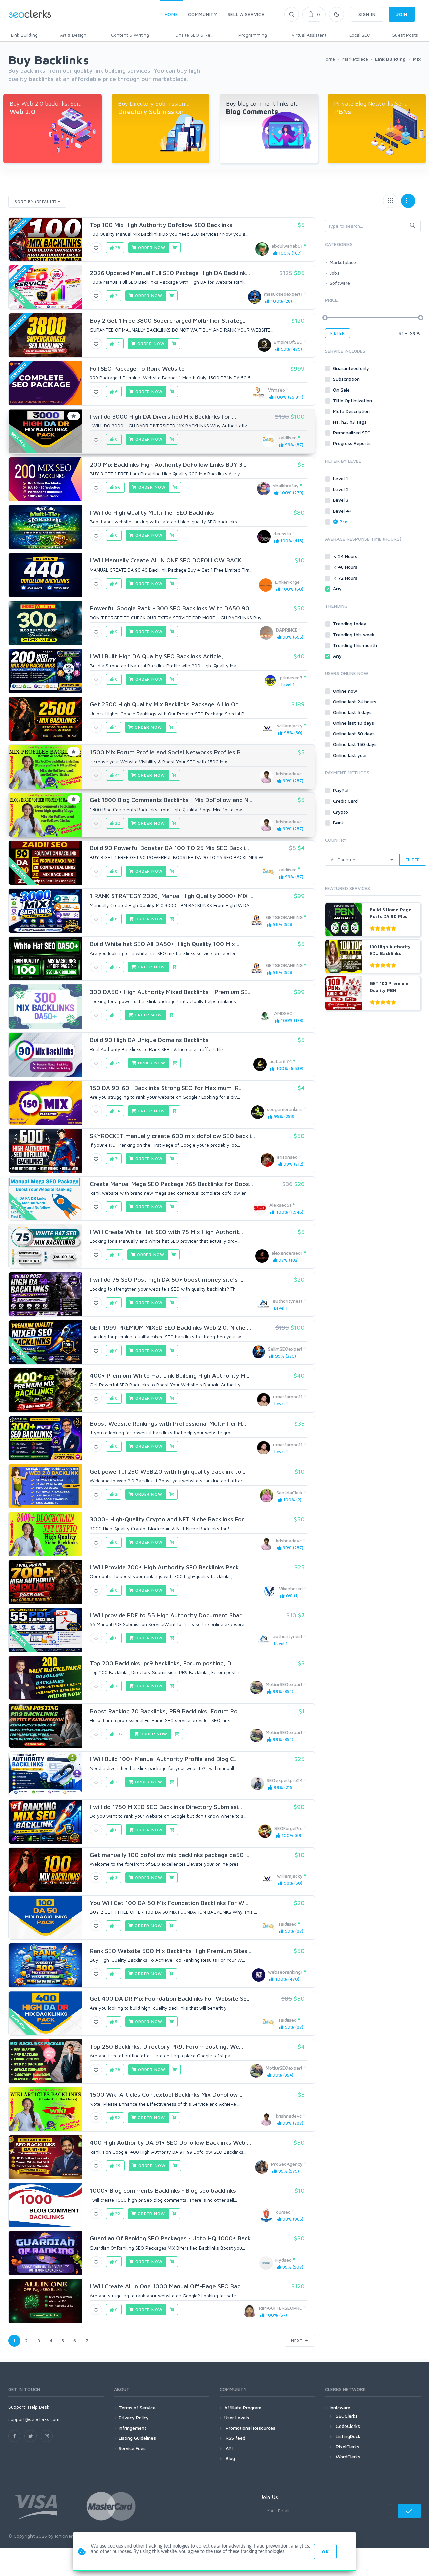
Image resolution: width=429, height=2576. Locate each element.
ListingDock (348, 2436)
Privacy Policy (134, 2418)
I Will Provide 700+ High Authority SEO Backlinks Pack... (166, 1567)
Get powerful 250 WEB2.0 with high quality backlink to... (168, 1471)
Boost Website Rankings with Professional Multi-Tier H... (168, 1423)
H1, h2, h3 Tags (351, 422)
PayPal (341, 790)
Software (340, 283)
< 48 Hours (346, 567)
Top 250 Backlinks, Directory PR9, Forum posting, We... (166, 2047)
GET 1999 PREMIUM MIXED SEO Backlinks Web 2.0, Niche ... (170, 1328)
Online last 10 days (354, 723)
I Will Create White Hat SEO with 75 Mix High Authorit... (166, 1232)
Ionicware (340, 2408)
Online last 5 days (353, 712)
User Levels (237, 2418)
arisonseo (287, 1157)
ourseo (283, 2212)
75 (117, 1063)
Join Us (269, 2497)
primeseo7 (291, 678)
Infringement (133, 2428)
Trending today (350, 624)
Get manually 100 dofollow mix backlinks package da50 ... (170, 1855)
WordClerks (348, 2457)
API (228, 2448)
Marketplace (343, 262)
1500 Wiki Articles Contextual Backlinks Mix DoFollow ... (167, 2094)
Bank (339, 822)
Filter (338, 333)
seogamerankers (285, 1109)
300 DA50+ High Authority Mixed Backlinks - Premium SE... (171, 992)
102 (118, 1734)
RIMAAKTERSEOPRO (281, 2308)
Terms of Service (137, 2408)
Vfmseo (277, 390)
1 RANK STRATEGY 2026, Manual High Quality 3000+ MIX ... (172, 896)
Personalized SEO (353, 433)
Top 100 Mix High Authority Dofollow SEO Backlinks (161, 225)
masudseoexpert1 (283, 294)
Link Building (24, 35)
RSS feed (235, 2438)
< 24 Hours (346, 556)
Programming (253, 35)
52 (117, 2118)
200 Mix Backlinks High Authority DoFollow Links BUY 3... (168, 464)
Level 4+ (343, 511)
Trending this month (356, 645)
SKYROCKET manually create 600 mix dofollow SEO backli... (172, 1136)
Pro (343, 521)
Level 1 (341, 478)
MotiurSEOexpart (284, 1684)
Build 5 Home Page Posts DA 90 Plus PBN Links (390, 916)
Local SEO (360, 35)
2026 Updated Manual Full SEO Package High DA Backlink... (170, 273)
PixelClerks (348, 2446)
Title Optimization (353, 400)
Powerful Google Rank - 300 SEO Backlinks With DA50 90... (172, 608)
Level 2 (342, 489)
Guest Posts (405, 35)
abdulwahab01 (287, 246)
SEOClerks (347, 2416)
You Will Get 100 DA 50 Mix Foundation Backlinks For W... (169, 1903)
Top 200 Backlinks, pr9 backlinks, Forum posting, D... (163, 1663)
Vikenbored (291, 1588)
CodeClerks (348, 2426)
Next (298, 2341)
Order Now (151, 248)
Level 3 (341, 500)
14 (117, 1111)
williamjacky (290, 726)
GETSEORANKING (284, 917)
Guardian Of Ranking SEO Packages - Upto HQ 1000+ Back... (172, 2238)
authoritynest (288, 1301)
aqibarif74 (281, 1061)
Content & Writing (130, 35)
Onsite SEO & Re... (194, 35)
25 (117, 967)
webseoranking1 (285, 1972)
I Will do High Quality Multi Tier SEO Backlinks (152, 512)
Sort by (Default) (36, 202)
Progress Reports (353, 443)
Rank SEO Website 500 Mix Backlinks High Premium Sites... (171, 1951)
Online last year (351, 755)
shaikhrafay (286, 486)
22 (117, 823)
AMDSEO (283, 1013)
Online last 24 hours (355, 701)
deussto (282, 533)
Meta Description (352, 411)
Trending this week (354, 634)
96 (117, 487)
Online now (346, 691)
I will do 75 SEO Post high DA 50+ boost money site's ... (167, 1280)
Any (338, 588)
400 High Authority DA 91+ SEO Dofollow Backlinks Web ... (170, 2142)
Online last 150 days (356, 744)
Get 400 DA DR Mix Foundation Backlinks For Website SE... (170, 1999)
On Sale (342, 390)
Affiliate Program (243, 2408)
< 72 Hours (346, 578)
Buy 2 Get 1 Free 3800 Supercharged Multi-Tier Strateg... (168, 321)
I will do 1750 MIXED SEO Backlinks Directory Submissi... (166, 1807)
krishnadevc (289, 773)
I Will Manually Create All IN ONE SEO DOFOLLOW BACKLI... (170, 560)
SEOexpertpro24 (285, 1780)
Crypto (341, 812)
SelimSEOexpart (285, 1349)
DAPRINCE (287, 630)
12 (117, 343)
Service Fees (132, 2448)
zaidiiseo (287, 438)
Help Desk (39, 2407)
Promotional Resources (250, 2428)
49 (117, 2166)
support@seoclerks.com (34, 2419)
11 (117, 1254)
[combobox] (373, 226)
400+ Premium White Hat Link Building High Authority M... (170, 1375)
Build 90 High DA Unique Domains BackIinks (149, 1040)
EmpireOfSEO (288, 342)
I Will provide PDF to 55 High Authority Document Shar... (167, 1615)
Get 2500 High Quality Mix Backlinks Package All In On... (166, 704)
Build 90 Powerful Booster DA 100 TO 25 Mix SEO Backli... (169, 848)
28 (117, 248)
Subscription (347, 379)
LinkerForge (287, 582)
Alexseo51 (280, 1205)
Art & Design (73, 35)
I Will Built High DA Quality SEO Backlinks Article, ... (159, 656)
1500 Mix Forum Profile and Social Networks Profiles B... (167, 752)
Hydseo (284, 2260)
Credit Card (346, 801)
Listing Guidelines (137, 2438)
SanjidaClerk (289, 1492)
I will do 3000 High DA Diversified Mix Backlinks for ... (163, 416)
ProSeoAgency (287, 2164)
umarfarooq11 (288, 1397)
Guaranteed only (352, 368)
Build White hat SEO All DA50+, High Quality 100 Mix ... (165, 944)
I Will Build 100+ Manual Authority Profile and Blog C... (164, 1759)
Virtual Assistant (309, 35)
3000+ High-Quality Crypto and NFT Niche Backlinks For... (169, 1519)
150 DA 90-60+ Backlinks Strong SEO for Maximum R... (166, 1088)
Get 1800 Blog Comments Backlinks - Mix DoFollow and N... (171, 800)
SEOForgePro (289, 1828)
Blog (230, 2458)
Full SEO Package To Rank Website (137, 369)
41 (117, 775)
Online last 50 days (355, 734)
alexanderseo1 (287, 1253)
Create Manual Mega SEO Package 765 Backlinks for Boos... (171, 1184)
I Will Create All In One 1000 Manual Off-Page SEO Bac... (167, 2286)
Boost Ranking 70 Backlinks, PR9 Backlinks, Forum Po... (166, 1711)
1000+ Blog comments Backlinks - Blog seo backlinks (163, 2190)
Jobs (335, 273)
